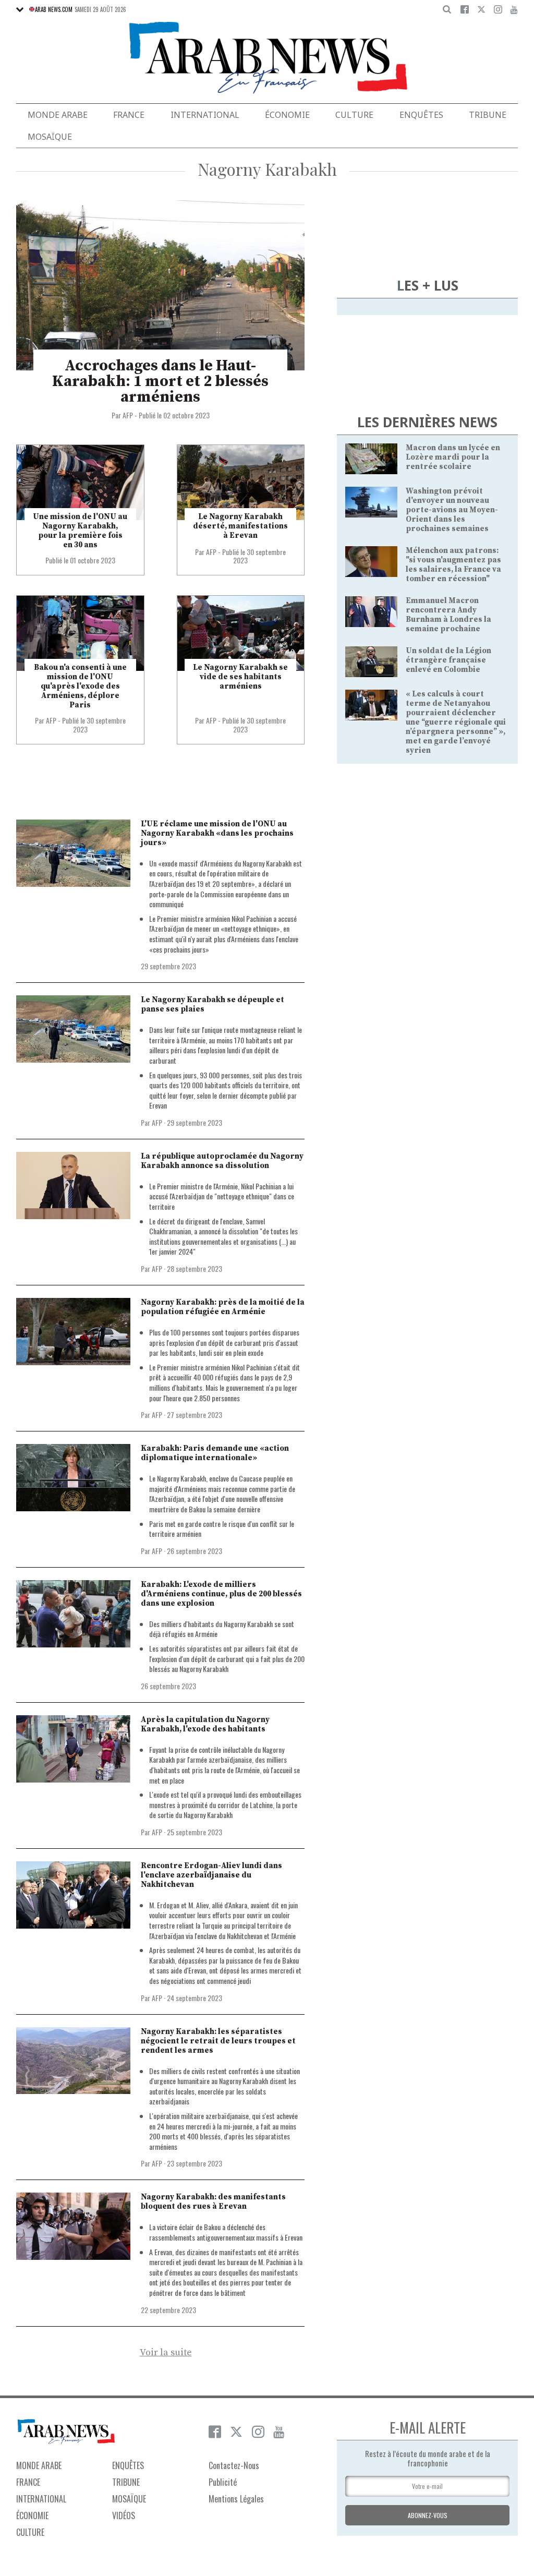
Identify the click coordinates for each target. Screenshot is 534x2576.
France (129, 115)
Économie (287, 115)
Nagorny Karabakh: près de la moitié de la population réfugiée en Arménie (223, 1307)
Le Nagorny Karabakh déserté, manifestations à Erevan (240, 526)
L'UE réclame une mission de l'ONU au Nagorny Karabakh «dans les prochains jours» (217, 833)
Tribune (488, 115)
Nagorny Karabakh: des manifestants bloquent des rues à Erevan (213, 2202)
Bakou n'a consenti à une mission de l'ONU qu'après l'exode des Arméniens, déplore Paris (80, 686)
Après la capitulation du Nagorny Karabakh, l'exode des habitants (205, 1724)
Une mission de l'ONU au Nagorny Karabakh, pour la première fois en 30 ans (80, 531)
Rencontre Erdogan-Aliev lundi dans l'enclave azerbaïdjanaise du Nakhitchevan (211, 1875)
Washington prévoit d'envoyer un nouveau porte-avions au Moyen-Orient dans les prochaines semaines (452, 510)
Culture (354, 115)
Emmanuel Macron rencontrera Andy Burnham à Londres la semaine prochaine (448, 615)
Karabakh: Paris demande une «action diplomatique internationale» (215, 1453)
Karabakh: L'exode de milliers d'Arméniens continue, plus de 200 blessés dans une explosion (221, 1594)
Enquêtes (421, 115)
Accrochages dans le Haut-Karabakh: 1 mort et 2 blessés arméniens (160, 381)
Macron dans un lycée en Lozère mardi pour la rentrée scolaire (453, 457)
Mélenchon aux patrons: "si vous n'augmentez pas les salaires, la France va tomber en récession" (453, 565)
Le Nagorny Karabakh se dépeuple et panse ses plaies (213, 1004)
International (205, 115)
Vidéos (124, 2515)
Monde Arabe (58, 115)
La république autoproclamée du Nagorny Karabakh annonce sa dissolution (222, 1161)
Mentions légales (236, 2499)
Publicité (223, 2482)
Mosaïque (50, 137)
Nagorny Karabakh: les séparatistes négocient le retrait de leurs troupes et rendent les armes (218, 2041)
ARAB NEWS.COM (54, 9)
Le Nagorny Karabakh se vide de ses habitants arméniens (240, 677)
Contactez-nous (234, 2465)
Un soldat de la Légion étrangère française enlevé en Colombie (448, 660)
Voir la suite (166, 2353)
